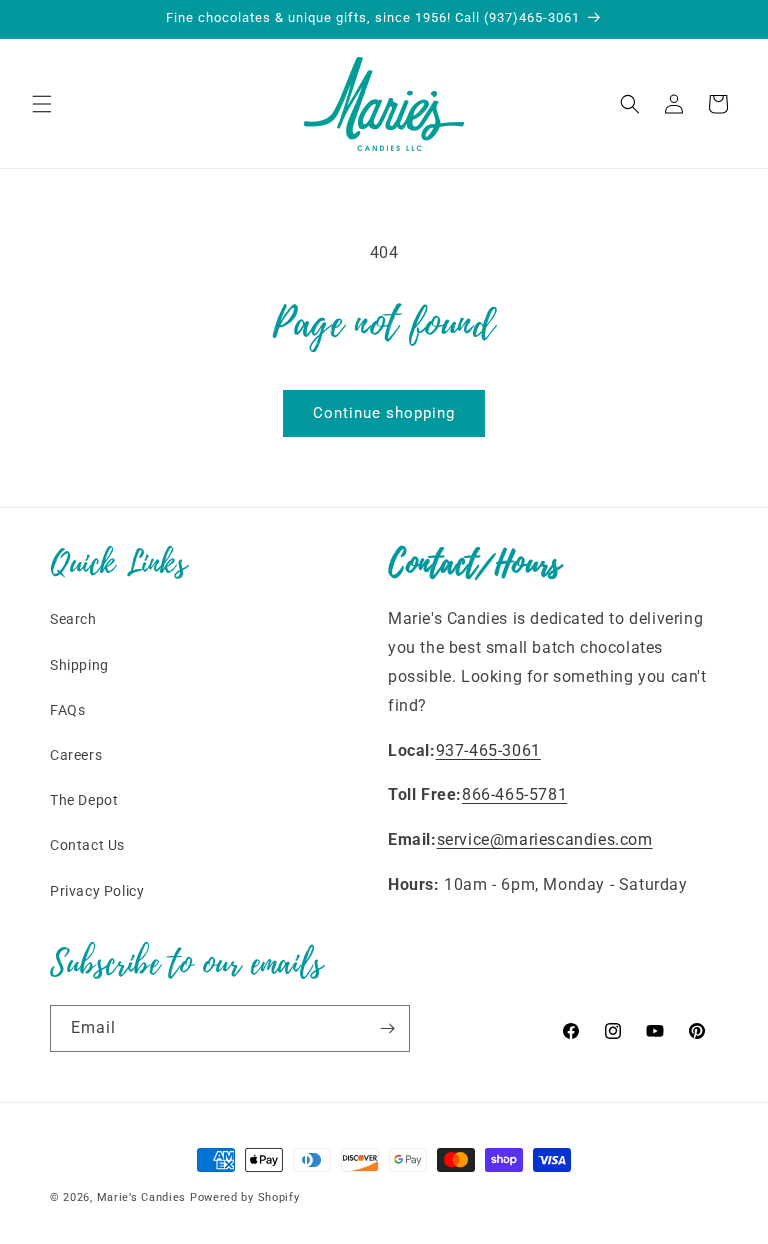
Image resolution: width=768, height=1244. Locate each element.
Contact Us (87, 845)
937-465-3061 (488, 750)
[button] (42, 104)
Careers (76, 755)
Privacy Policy (97, 891)
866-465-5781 (514, 794)
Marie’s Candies (142, 1197)
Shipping (79, 665)
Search (73, 619)
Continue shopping (384, 413)
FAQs (67, 710)
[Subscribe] (387, 1028)
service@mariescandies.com (545, 839)
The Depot (84, 800)
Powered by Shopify (245, 1197)
